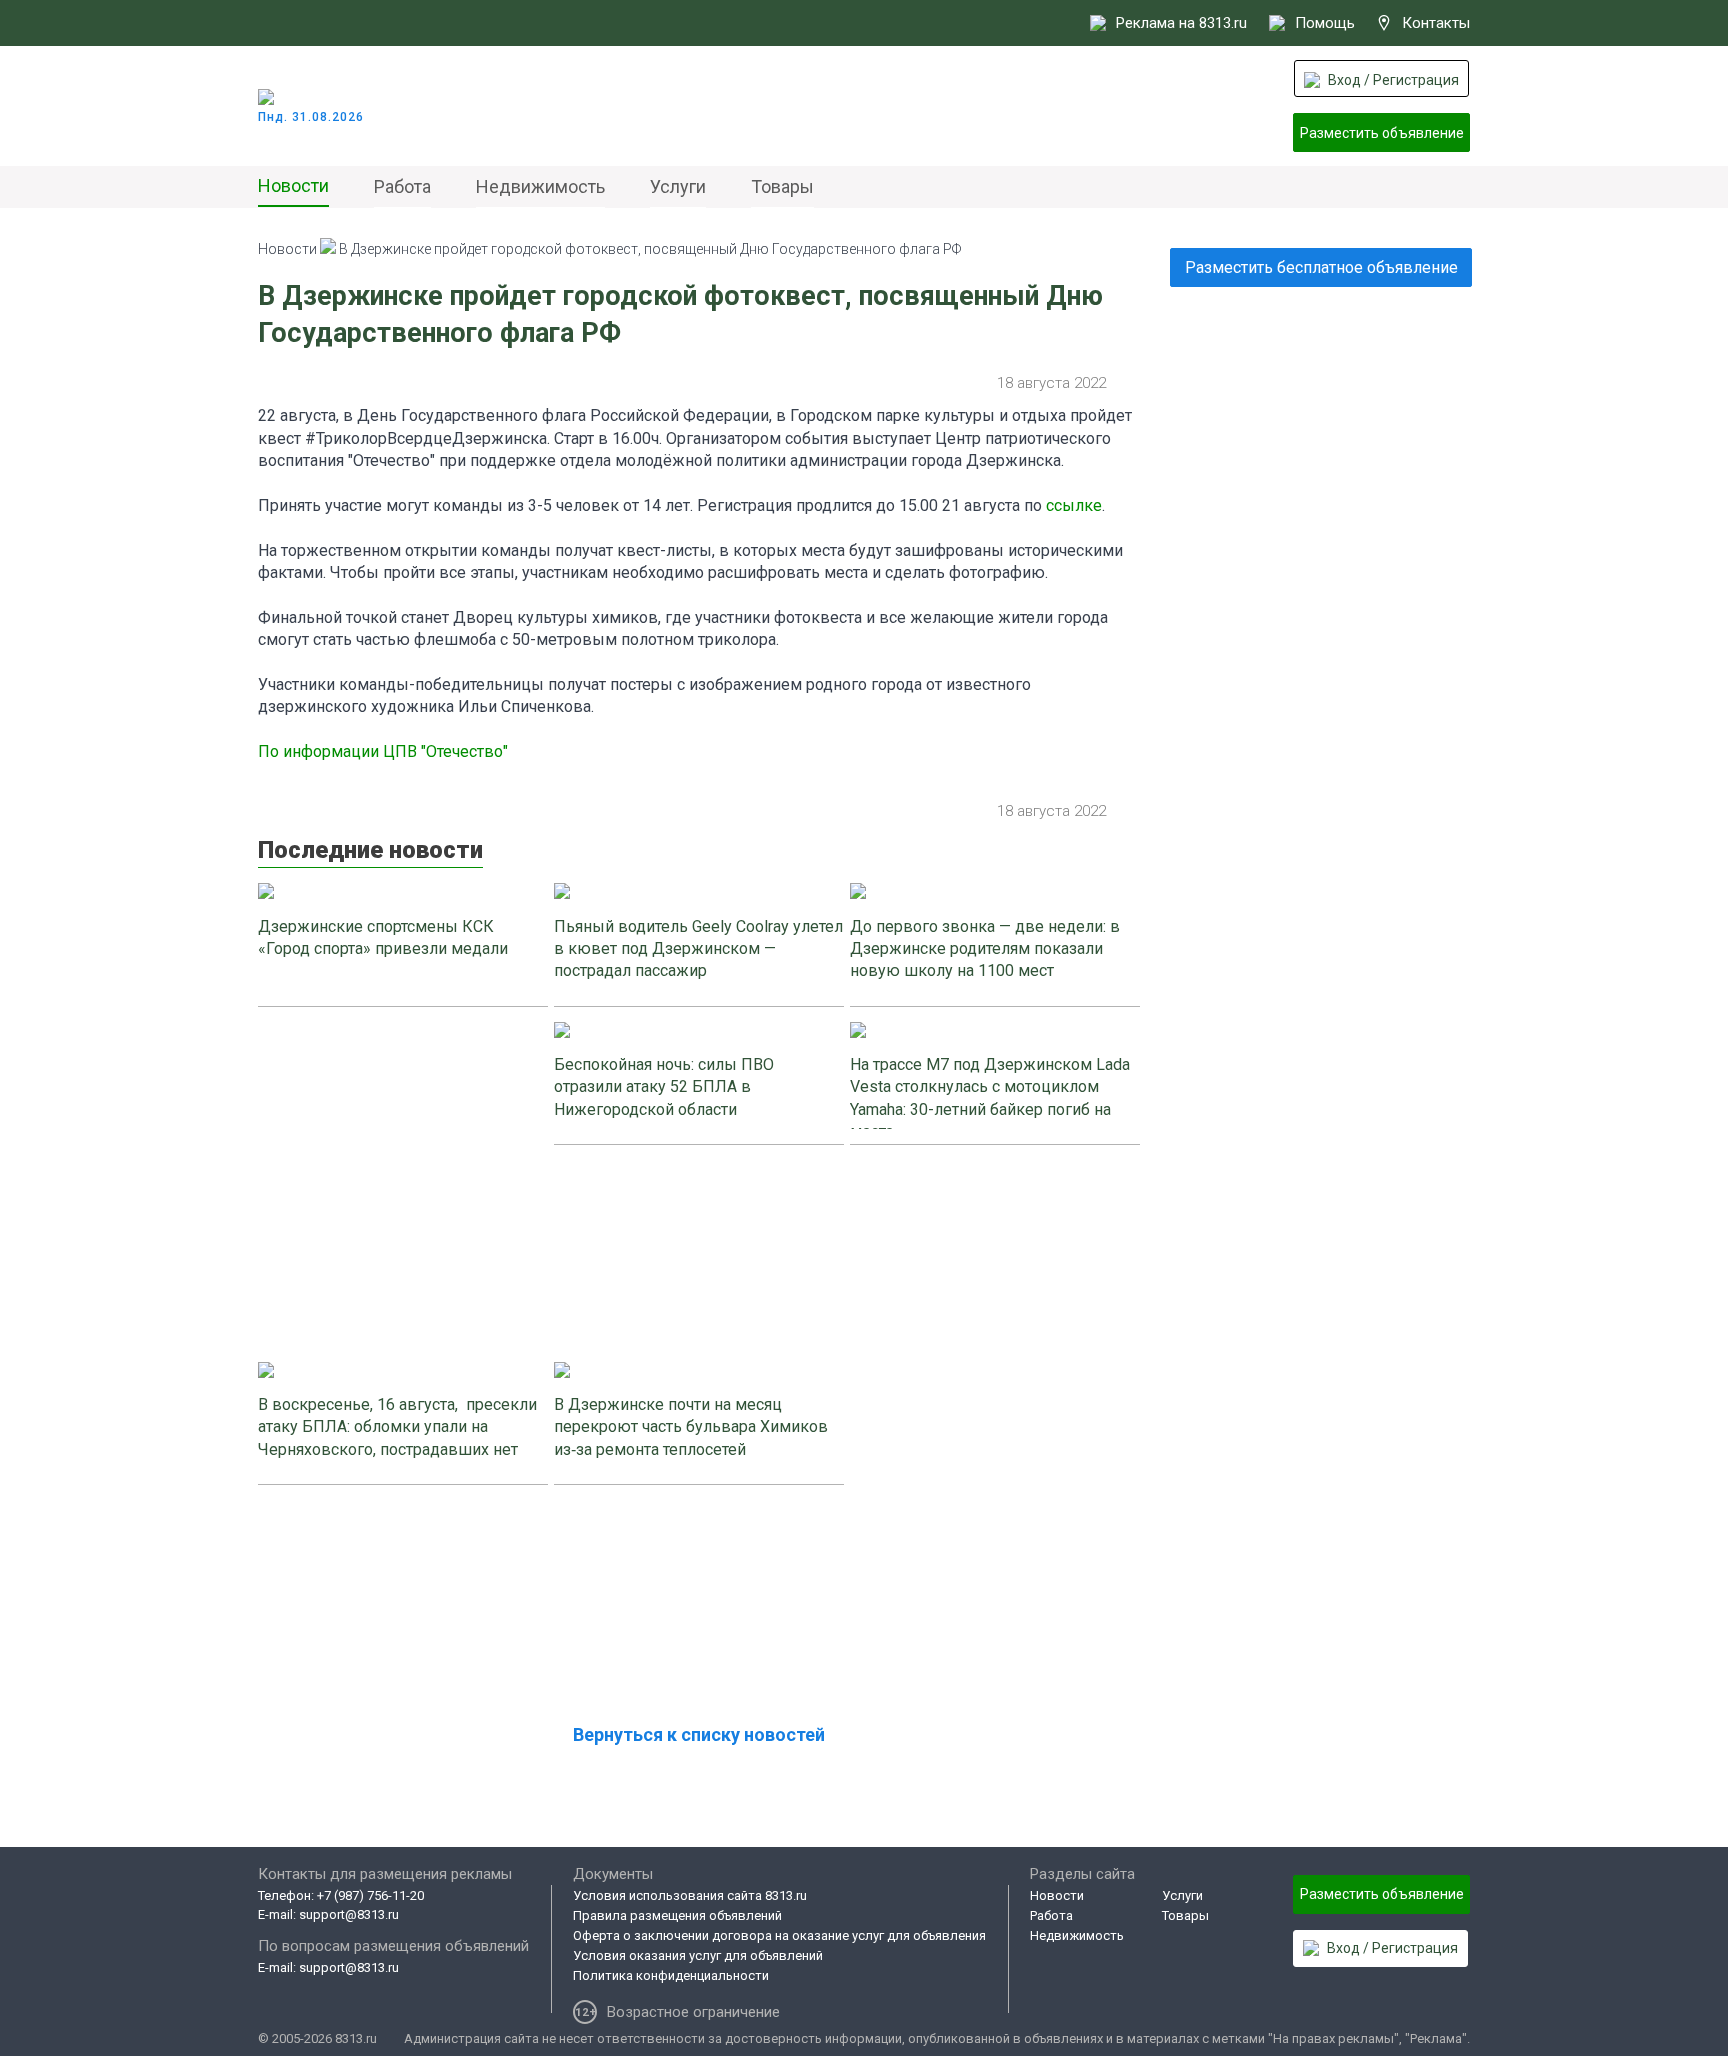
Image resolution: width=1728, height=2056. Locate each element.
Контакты (1436, 23)
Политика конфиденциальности (671, 1975)
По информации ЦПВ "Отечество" (383, 751)
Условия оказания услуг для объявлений (698, 1955)
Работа (402, 186)
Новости (293, 185)
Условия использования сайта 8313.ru (690, 1895)
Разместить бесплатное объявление (1321, 267)
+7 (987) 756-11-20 (370, 1895)
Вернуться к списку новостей (699, 1734)
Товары (782, 186)
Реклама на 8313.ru (1181, 23)
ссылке (1074, 505)
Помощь (1325, 23)
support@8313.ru (349, 1914)
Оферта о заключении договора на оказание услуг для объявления (779, 1935)
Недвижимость (540, 186)
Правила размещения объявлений (677, 1915)
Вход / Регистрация (1393, 80)
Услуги (678, 186)
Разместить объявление (1382, 133)
